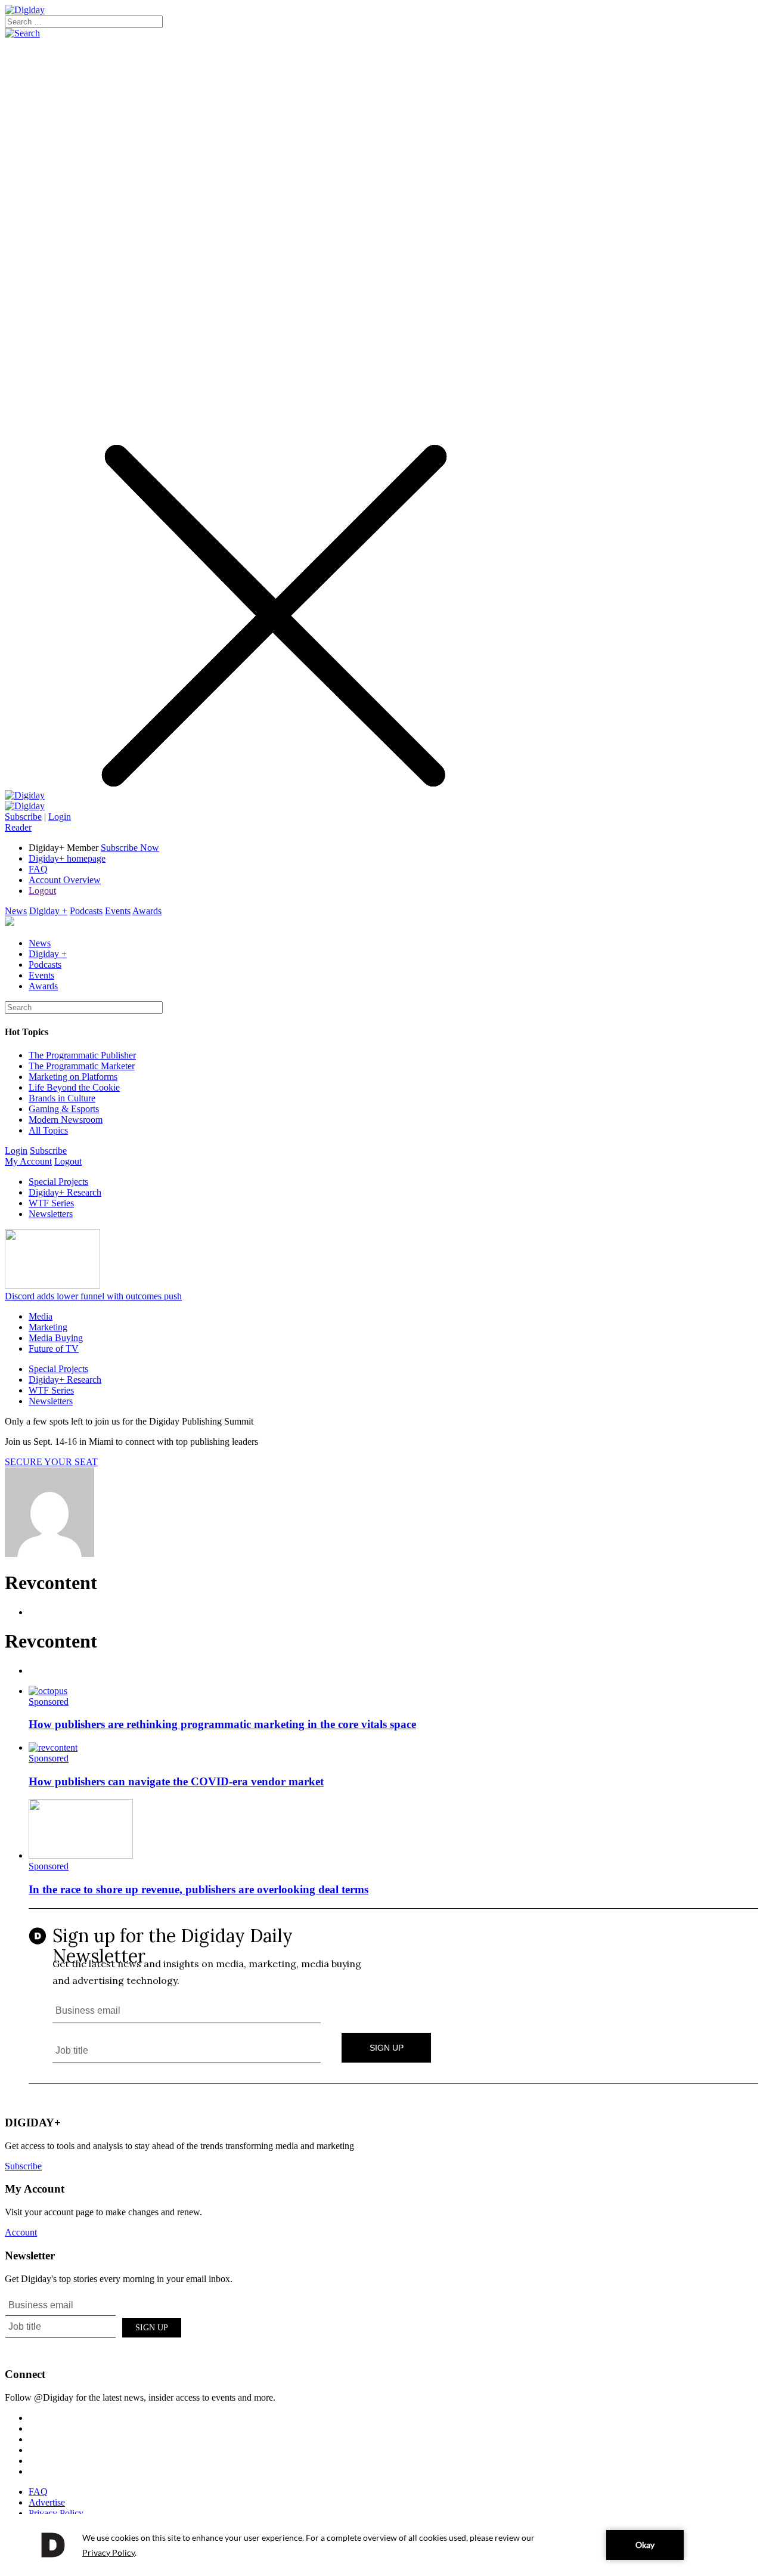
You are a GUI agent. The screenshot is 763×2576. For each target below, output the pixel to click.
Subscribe (23, 817)
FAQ (38, 869)
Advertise (47, 2502)
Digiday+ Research (65, 1192)
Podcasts (86, 911)
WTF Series (51, 1203)
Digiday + (48, 911)
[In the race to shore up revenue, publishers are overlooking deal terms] (81, 1855)
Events (118, 911)
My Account (28, 1161)
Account (21, 2232)
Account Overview (65, 880)
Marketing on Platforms (73, 1077)
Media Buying (56, 1338)
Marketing (48, 1327)
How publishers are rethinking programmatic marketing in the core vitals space (222, 1724)
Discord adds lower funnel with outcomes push (93, 1296)
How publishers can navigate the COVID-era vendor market (176, 1781)
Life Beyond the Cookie (74, 1087)
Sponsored (49, 1702)
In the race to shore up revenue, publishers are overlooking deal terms (198, 1889)
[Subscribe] (25, 806)
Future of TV (54, 1349)
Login (60, 817)
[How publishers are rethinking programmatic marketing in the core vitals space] (48, 1691)
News (16, 911)
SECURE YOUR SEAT (51, 1462)
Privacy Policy (56, 2513)
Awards (147, 911)
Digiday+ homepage (67, 858)
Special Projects (58, 1182)
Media (41, 1316)
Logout (42, 891)
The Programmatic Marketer (82, 1066)
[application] (381, 2545)
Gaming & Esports (64, 1109)
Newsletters (51, 1214)
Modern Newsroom (66, 1120)
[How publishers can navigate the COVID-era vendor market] (53, 1747)
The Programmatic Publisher (82, 1055)
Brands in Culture (62, 1098)
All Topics (48, 1130)
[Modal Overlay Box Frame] (393, 1997)
